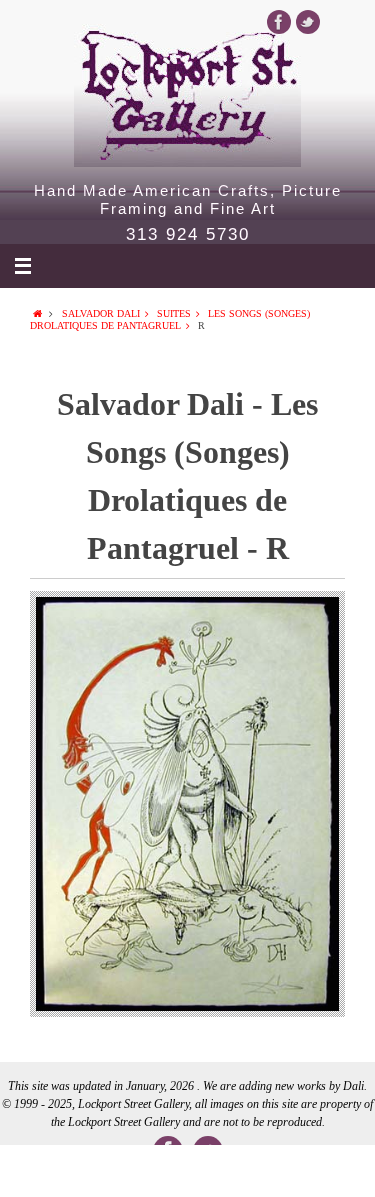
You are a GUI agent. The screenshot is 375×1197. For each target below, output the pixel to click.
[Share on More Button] (337, 1171)
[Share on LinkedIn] (187, 1171)
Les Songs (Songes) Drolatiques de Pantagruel (170, 319)
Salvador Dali (101, 313)
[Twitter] (308, 22)
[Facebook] (279, 22)
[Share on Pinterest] (262, 1171)
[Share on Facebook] (37, 1171)
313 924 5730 (188, 235)
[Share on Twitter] (112, 1171)
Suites (174, 313)
